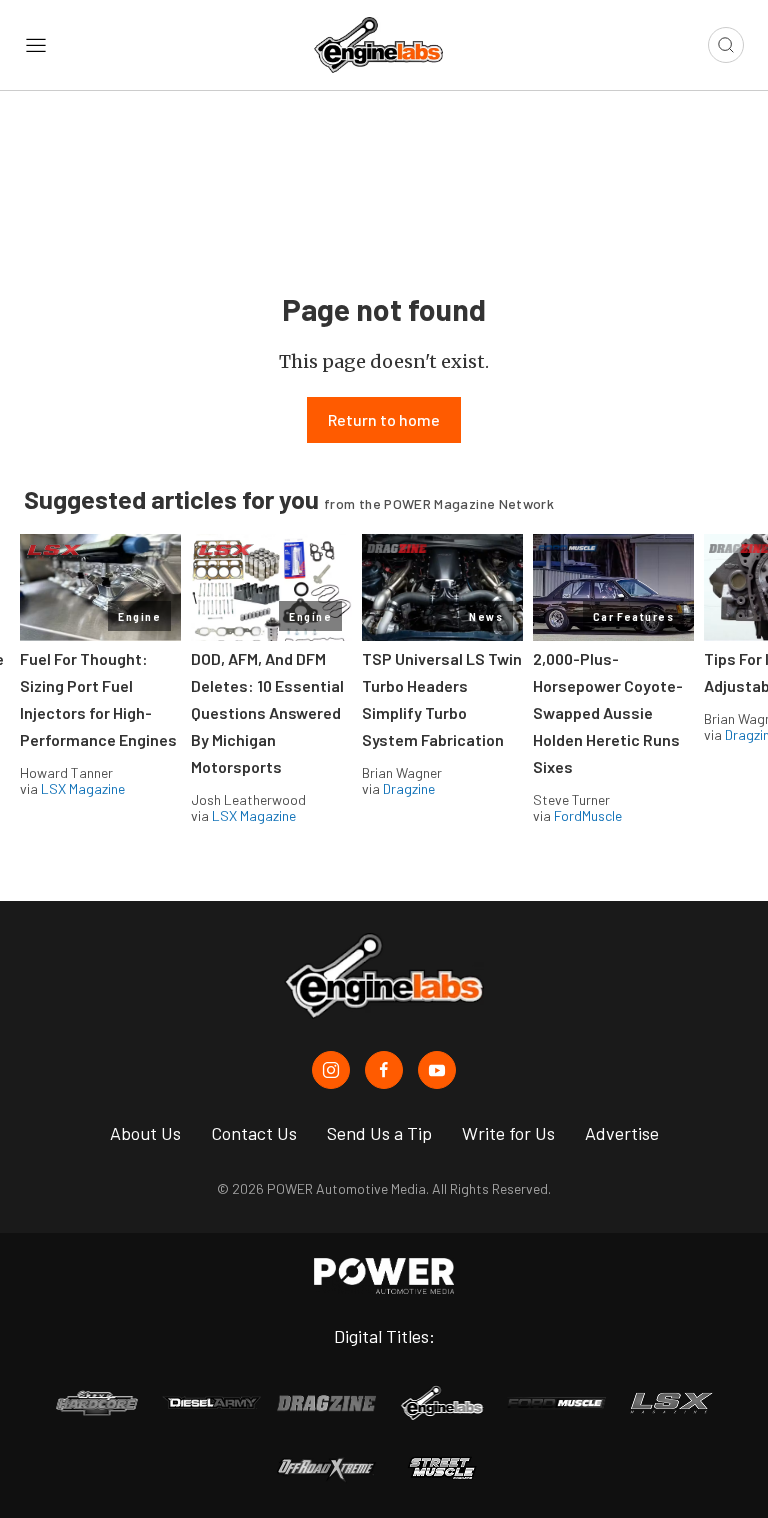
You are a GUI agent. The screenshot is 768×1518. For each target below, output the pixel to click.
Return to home (384, 419)
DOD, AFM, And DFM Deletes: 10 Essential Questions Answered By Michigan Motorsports (267, 712)
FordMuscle (588, 815)
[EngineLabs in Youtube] (437, 1070)
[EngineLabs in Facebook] (384, 1070)
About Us (145, 1133)
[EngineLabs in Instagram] (331, 1070)
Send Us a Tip (379, 1133)
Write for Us (508, 1133)
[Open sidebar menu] (36, 45)
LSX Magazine (83, 788)
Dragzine (409, 788)
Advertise (622, 1133)
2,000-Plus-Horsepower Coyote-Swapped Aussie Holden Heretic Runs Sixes (608, 712)
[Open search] (726, 45)
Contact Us (254, 1133)
